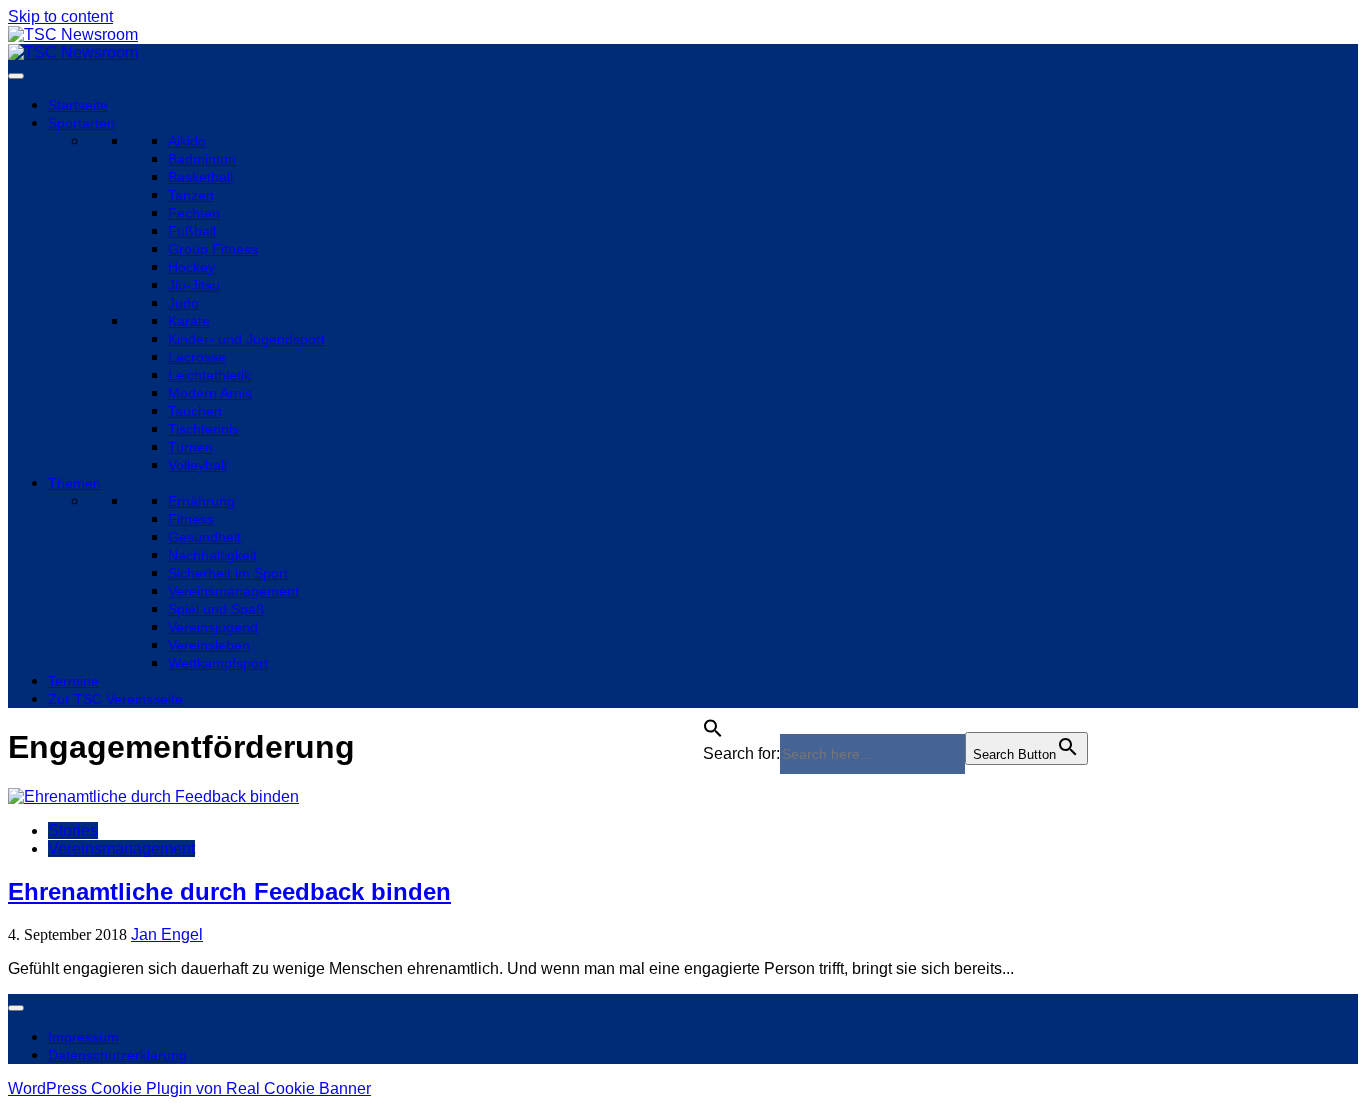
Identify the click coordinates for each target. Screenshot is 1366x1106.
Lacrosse (197, 357)
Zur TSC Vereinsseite (115, 699)
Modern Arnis (210, 393)
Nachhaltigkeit (212, 555)
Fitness (191, 519)
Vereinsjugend (213, 627)
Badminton (202, 159)
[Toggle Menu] (16, 76)
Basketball (200, 177)
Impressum (83, 1037)
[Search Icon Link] (713, 722)
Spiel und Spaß (216, 609)
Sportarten (81, 123)
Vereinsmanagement (233, 591)
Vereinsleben (209, 645)
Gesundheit (204, 537)
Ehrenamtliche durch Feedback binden (229, 891)
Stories (73, 830)
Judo (183, 303)
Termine (73, 681)
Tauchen (195, 411)
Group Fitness (213, 249)
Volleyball (197, 465)
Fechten (194, 213)
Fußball (192, 231)
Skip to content (60, 16)
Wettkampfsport (218, 663)
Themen (74, 483)
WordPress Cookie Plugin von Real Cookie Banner (189, 1088)
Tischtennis (203, 429)
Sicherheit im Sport (228, 573)
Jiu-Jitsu (194, 285)
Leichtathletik (209, 375)
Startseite (78, 105)
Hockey (191, 267)
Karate (189, 321)
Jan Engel (167, 934)
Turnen (190, 447)
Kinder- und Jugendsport (246, 339)
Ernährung (201, 501)
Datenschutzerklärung (117, 1055)
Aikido (187, 141)
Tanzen (191, 195)
